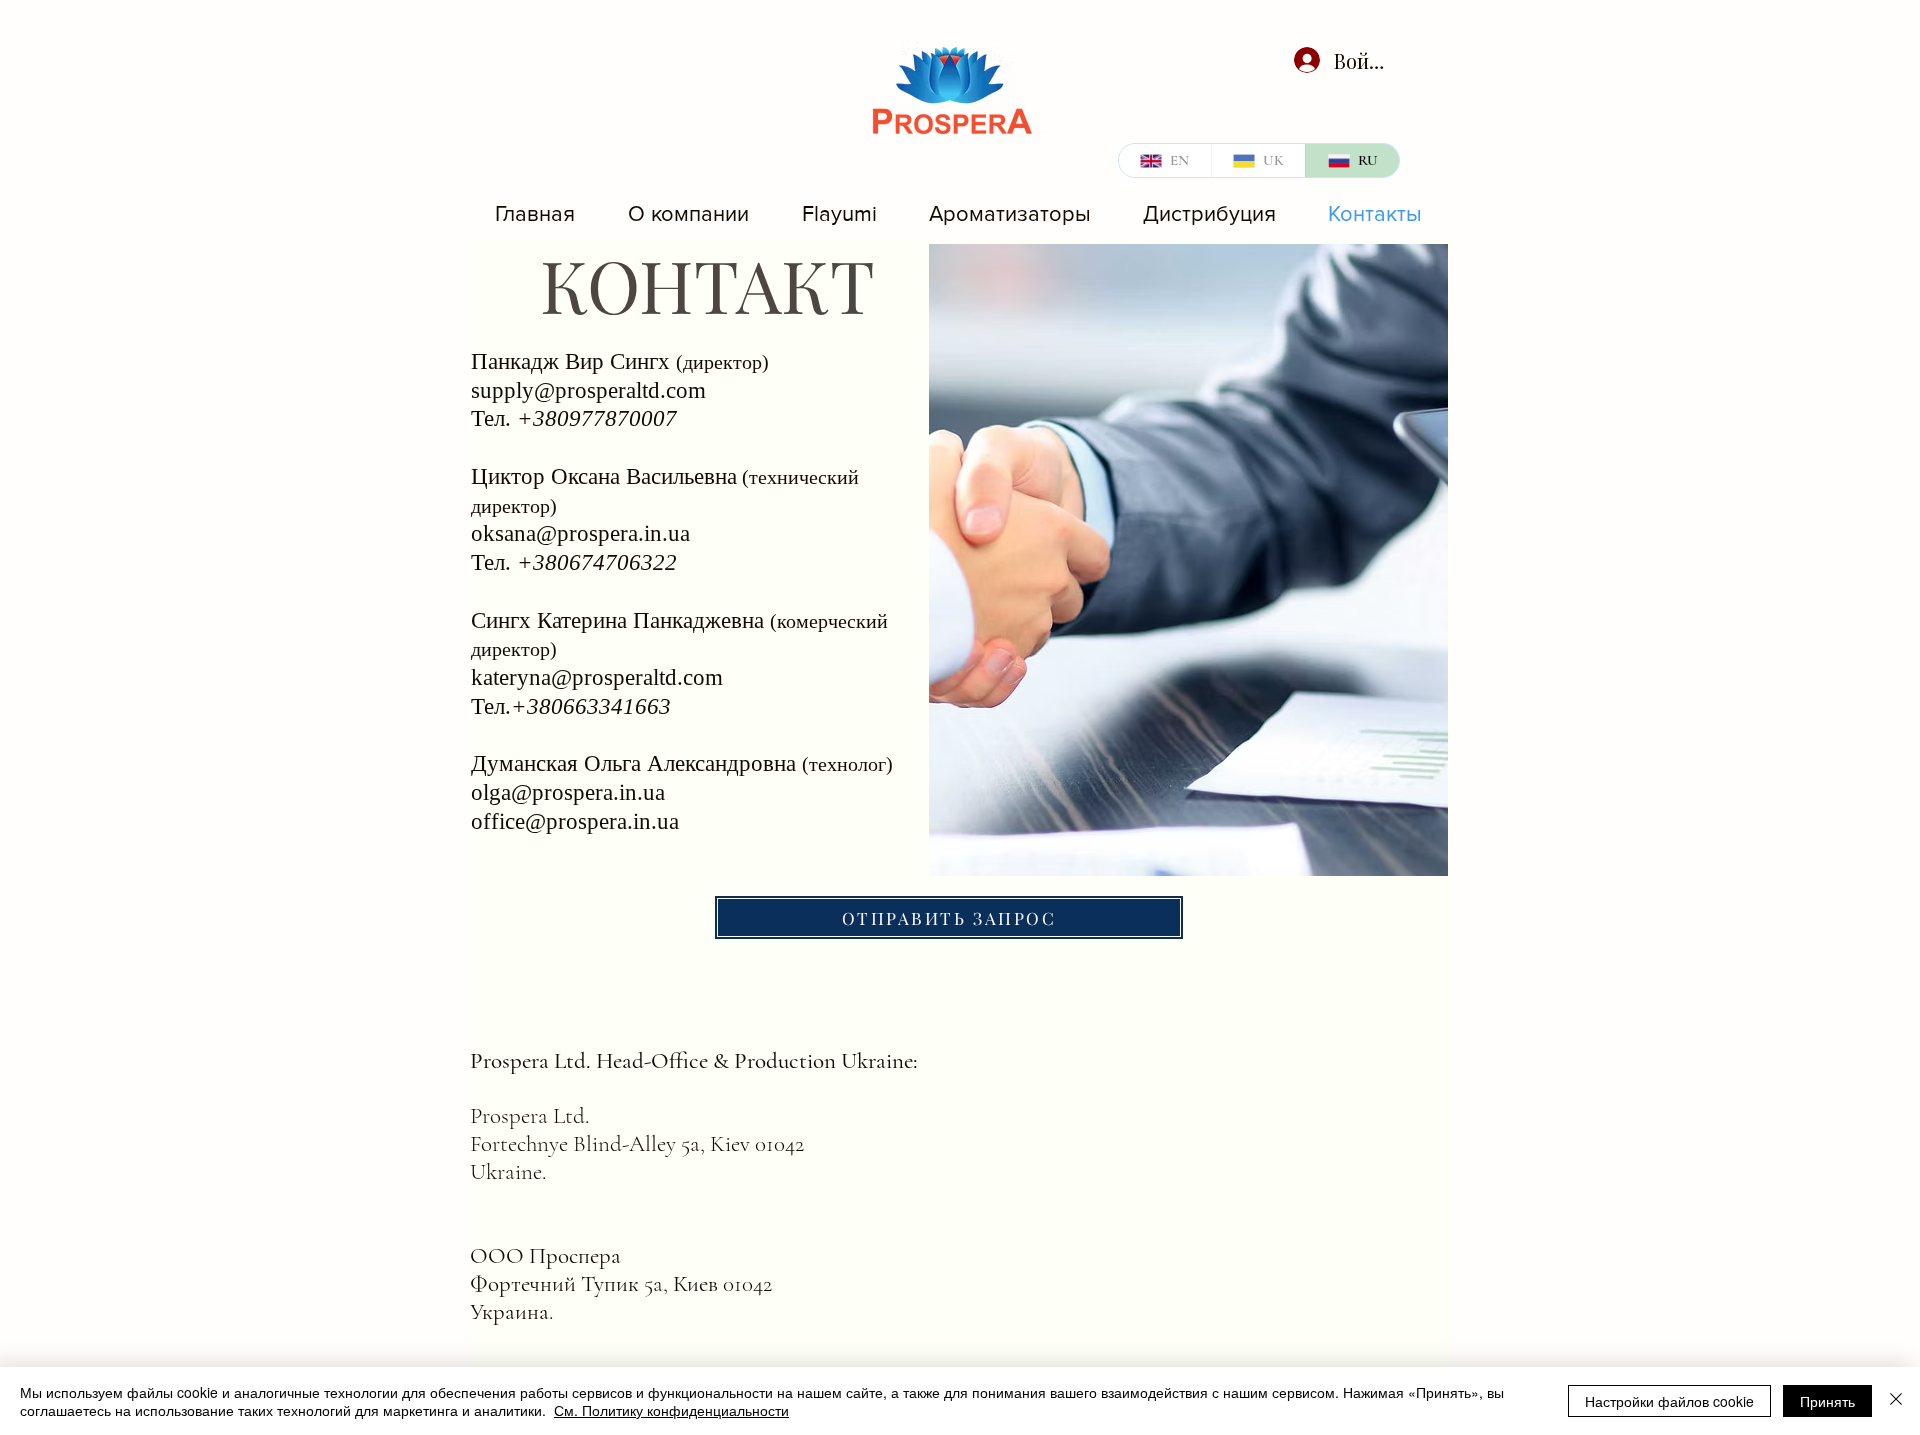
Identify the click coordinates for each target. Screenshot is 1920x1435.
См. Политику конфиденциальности (671, 1410)
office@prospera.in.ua (575, 821)
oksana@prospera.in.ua (580, 533)
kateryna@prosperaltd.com (597, 677)
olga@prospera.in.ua (568, 792)
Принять (1827, 1401)
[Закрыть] (1896, 1401)
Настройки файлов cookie (1669, 1401)
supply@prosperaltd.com (588, 390)
